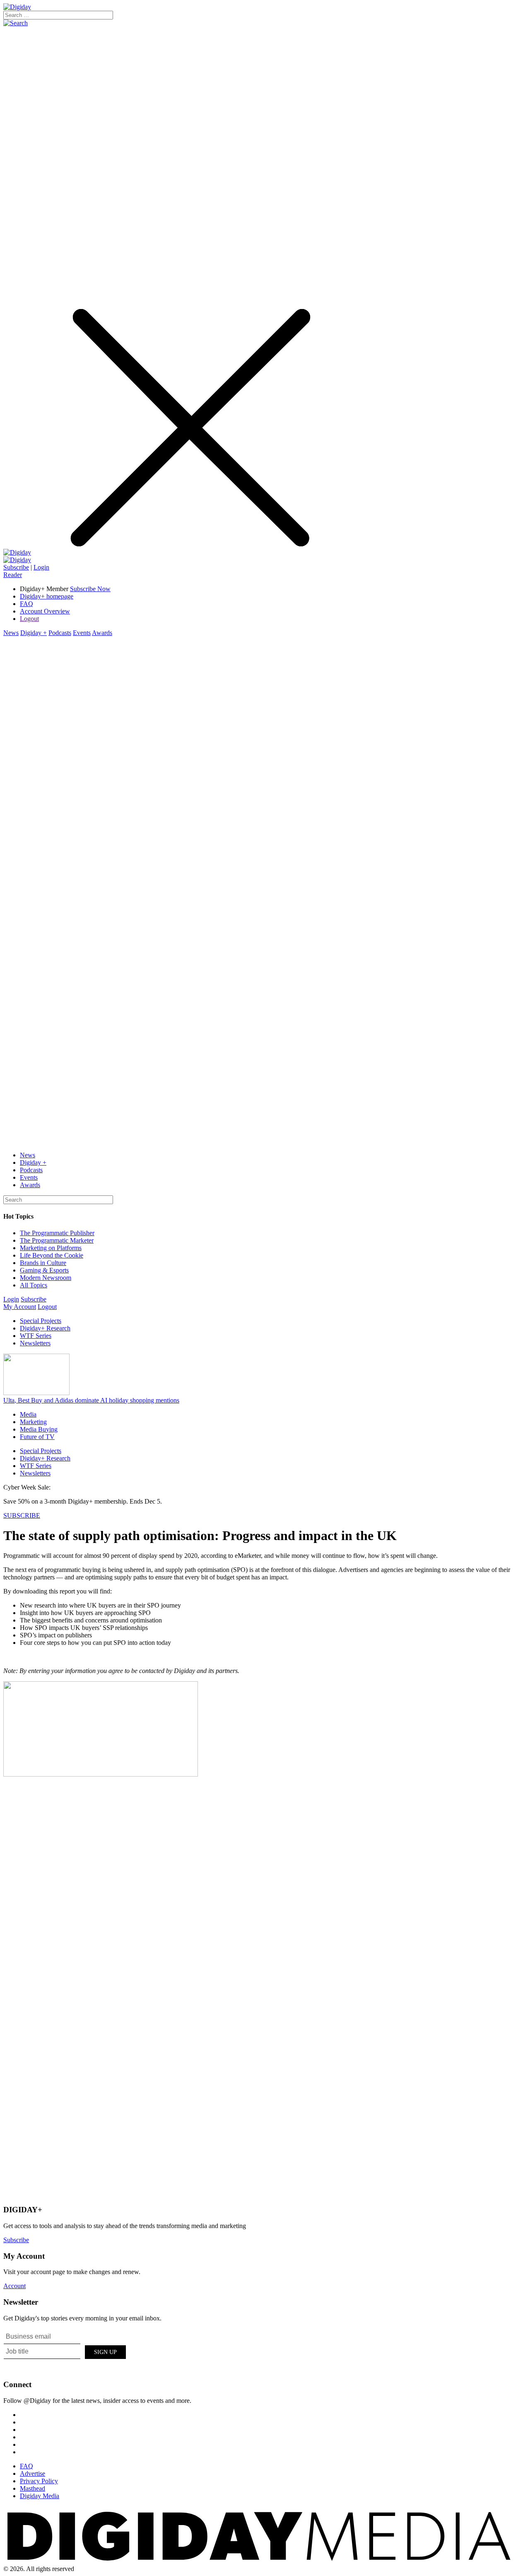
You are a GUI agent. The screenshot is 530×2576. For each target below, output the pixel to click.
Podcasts (60, 633)
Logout (29, 619)
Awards (102, 633)
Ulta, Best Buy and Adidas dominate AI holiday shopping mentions (91, 1400)
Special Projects (41, 1321)
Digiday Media (40, 2496)
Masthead (33, 2488)
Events (82, 633)
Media (28, 1414)
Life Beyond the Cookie (52, 1255)
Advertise (33, 2473)
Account (14, 2286)
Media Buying (39, 1429)
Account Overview (45, 611)
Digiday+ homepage (47, 596)
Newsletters (35, 1343)
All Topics (34, 1285)
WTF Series (36, 1336)
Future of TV (37, 1437)
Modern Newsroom (46, 1278)
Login (41, 567)
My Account (20, 1307)
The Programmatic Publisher (57, 1233)
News (11, 633)
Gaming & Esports (44, 1270)
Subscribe (16, 567)
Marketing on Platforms (51, 1248)
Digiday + (34, 633)
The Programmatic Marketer (57, 1240)
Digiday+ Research (45, 1328)
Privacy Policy (39, 2481)
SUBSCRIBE (22, 1515)
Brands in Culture (43, 1263)
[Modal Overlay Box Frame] (65, 2351)
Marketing (33, 1422)
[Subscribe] (17, 560)
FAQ (26, 604)
